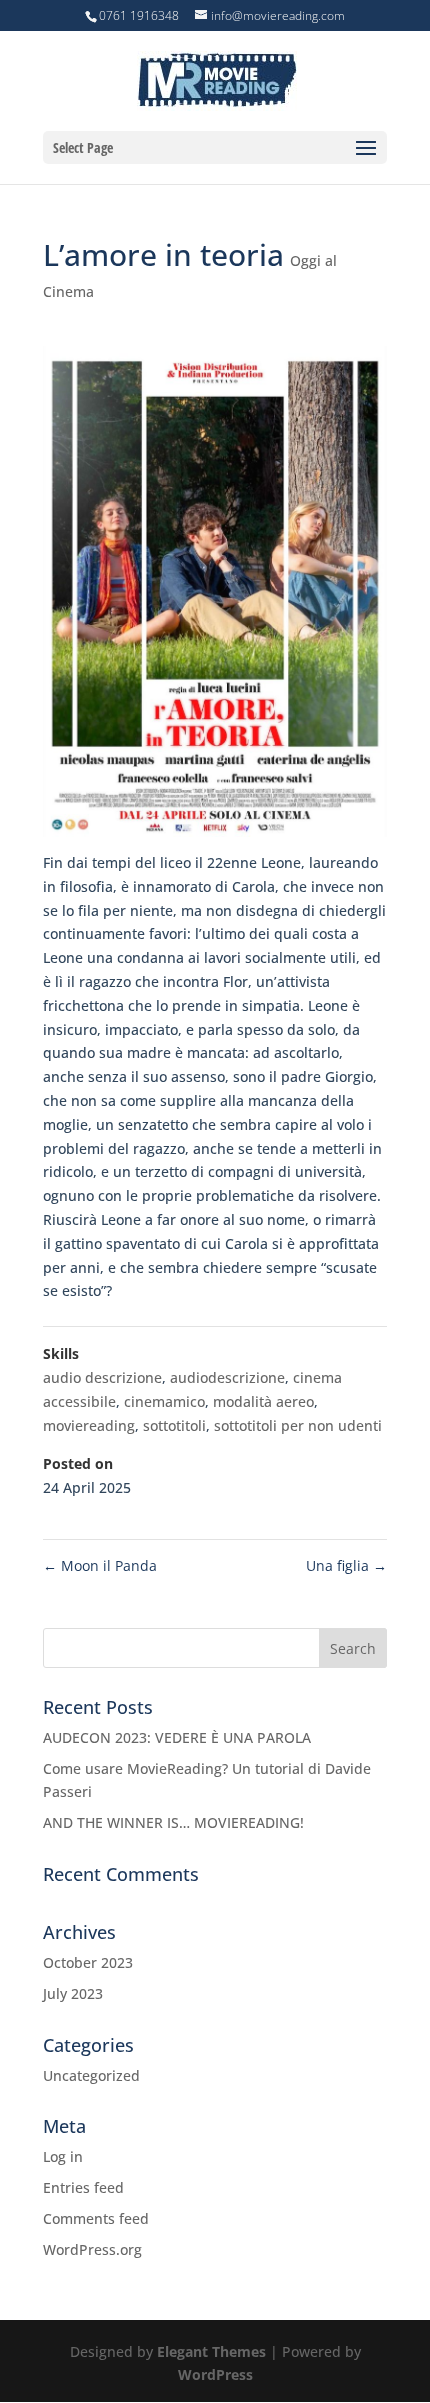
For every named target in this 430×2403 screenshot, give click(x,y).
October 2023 (88, 1962)
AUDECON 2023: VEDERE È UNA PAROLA (177, 1737)
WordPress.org (92, 2249)
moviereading (89, 1425)
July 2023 (73, 1993)
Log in (63, 2156)
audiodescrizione (227, 1377)
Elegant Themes (211, 2351)
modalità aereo (263, 1401)
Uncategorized (91, 2075)
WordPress (215, 2374)
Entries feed (83, 2187)
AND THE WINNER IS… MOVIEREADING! (173, 1822)
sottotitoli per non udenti (298, 1425)
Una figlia (346, 1565)
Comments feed (96, 2218)
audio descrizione (102, 1377)
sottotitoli (174, 1425)
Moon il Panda (100, 1565)
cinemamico (164, 1401)
